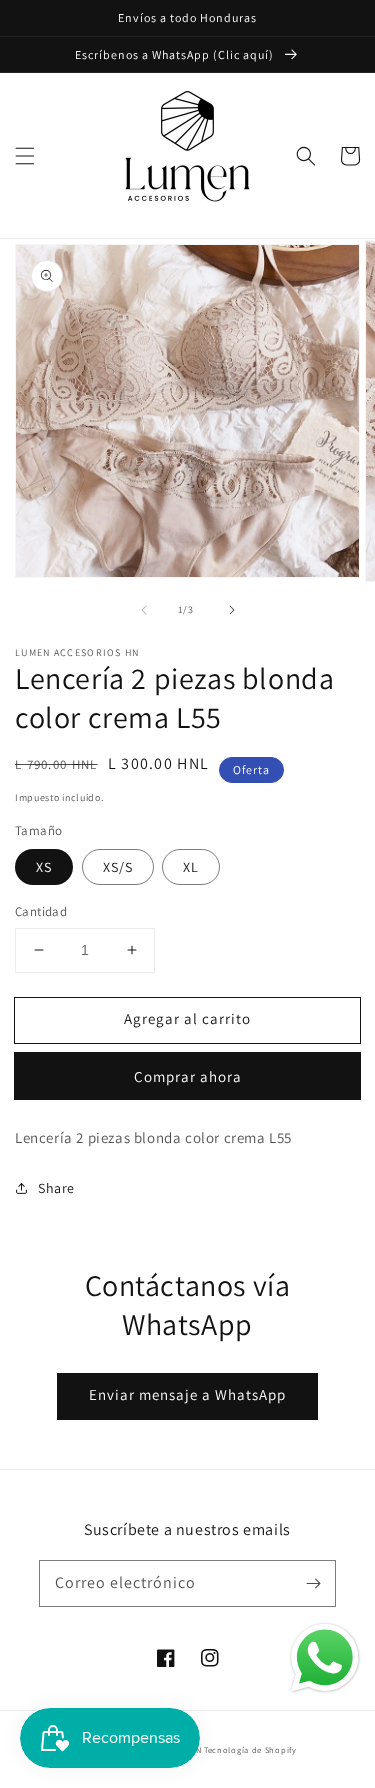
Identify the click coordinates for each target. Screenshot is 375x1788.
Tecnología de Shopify (250, 1749)
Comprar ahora (188, 1076)
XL (191, 867)
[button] (25, 156)
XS (44, 867)
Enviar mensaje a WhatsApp (187, 1394)
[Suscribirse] (313, 1583)
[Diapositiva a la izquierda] (144, 610)
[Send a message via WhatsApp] (325, 1658)
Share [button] (56, 1188)
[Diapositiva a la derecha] (232, 610)
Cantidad (41, 911)
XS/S (118, 867)
